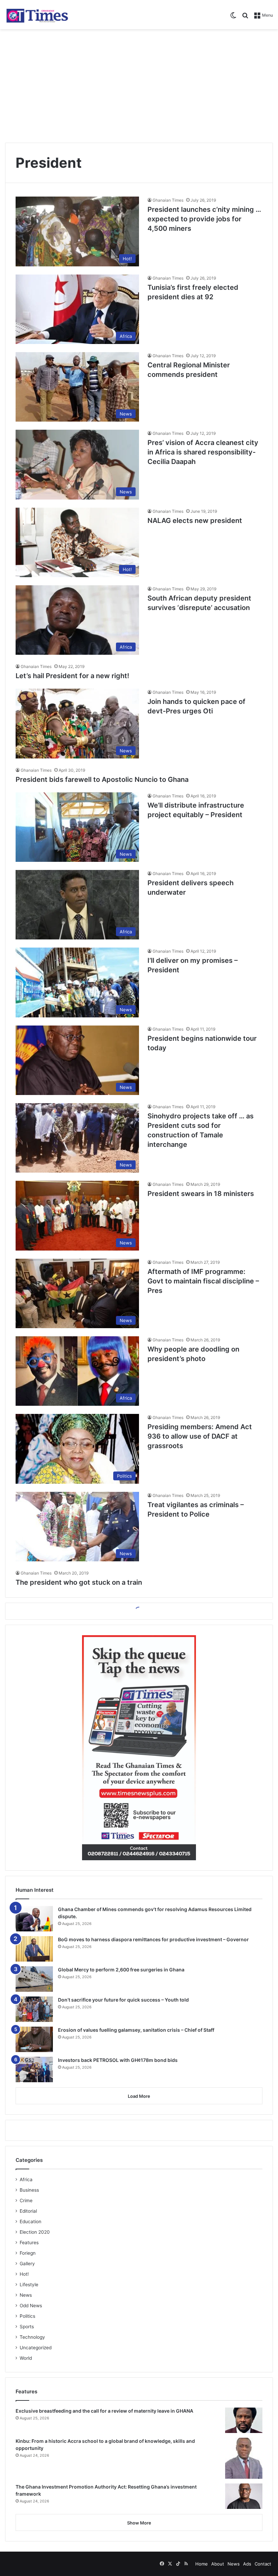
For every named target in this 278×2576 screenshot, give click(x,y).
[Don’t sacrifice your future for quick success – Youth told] (34, 2009)
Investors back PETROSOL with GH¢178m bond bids (118, 2060)
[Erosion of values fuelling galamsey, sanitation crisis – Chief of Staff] (34, 2039)
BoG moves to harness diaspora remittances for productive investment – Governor (153, 1939)
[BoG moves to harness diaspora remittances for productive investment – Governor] (34, 1949)
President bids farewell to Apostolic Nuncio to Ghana (102, 779)
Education (31, 2222)
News (26, 2295)
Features (29, 2243)
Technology (32, 2337)
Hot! (24, 2274)
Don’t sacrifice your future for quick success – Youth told (123, 2000)
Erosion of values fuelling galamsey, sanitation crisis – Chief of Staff (136, 2030)
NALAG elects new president (195, 521)
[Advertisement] (139, 83)
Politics (27, 2316)
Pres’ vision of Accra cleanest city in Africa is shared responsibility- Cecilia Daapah (203, 452)
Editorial (28, 2211)
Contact (263, 2564)
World (26, 2358)
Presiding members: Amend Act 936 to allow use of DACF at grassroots (200, 1436)
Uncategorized (36, 2348)
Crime (26, 2200)
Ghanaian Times (168, 200)
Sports (27, 2327)
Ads (247, 2564)
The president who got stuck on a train (79, 1582)
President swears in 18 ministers (201, 1194)
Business (29, 2190)
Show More (139, 2523)
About (218, 2564)
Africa (26, 2179)
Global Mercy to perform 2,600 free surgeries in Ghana (121, 1970)
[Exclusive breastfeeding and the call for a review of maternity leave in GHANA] (244, 2420)
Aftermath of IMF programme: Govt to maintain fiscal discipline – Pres (203, 1281)
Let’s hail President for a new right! (72, 676)
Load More (139, 2096)
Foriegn (28, 2253)
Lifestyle (29, 2285)
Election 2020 (35, 2232)
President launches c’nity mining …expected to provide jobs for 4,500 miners (204, 219)
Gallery (27, 2264)
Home (202, 2564)
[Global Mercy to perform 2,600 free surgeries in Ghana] (34, 1979)
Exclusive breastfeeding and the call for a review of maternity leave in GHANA (104, 2411)
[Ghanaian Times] (37, 15)
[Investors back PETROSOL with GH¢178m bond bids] (34, 2070)
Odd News (31, 2306)
